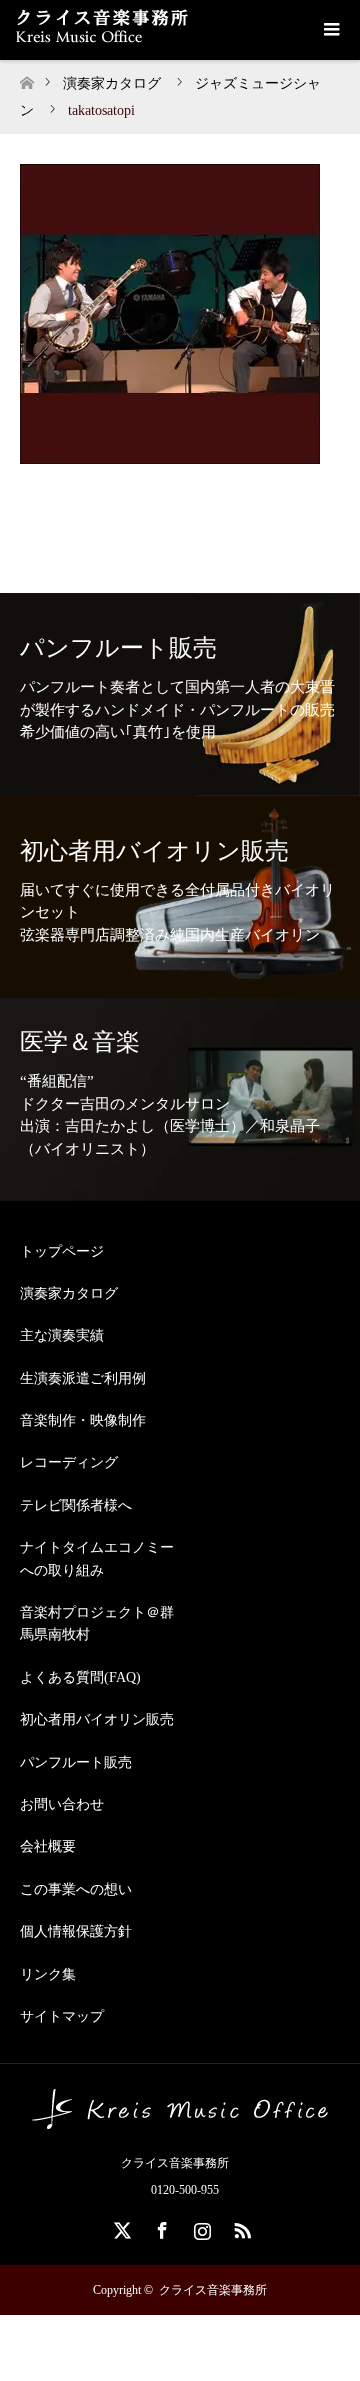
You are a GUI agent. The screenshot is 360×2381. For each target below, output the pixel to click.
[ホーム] (26, 77)
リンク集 (48, 1974)
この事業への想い (76, 1889)
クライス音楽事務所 (213, 2290)
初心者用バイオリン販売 (97, 1719)
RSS (240, 2227)
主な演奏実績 (62, 1335)
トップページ (62, 1251)
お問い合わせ (62, 1804)
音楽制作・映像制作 (83, 1420)
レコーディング (69, 1462)
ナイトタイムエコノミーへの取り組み (97, 1558)
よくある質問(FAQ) (80, 1677)
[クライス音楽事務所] (180, 2121)
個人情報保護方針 (76, 1931)
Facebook (160, 2227)
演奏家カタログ (69, 1293)
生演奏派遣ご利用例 (83, 1378)
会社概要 (48, 1846)
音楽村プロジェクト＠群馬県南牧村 (97, 1623)
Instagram (200, 2227)
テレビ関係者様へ (76, 1505)
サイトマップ (62, 2016)
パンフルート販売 (76, 1762)
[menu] (330, 30)
